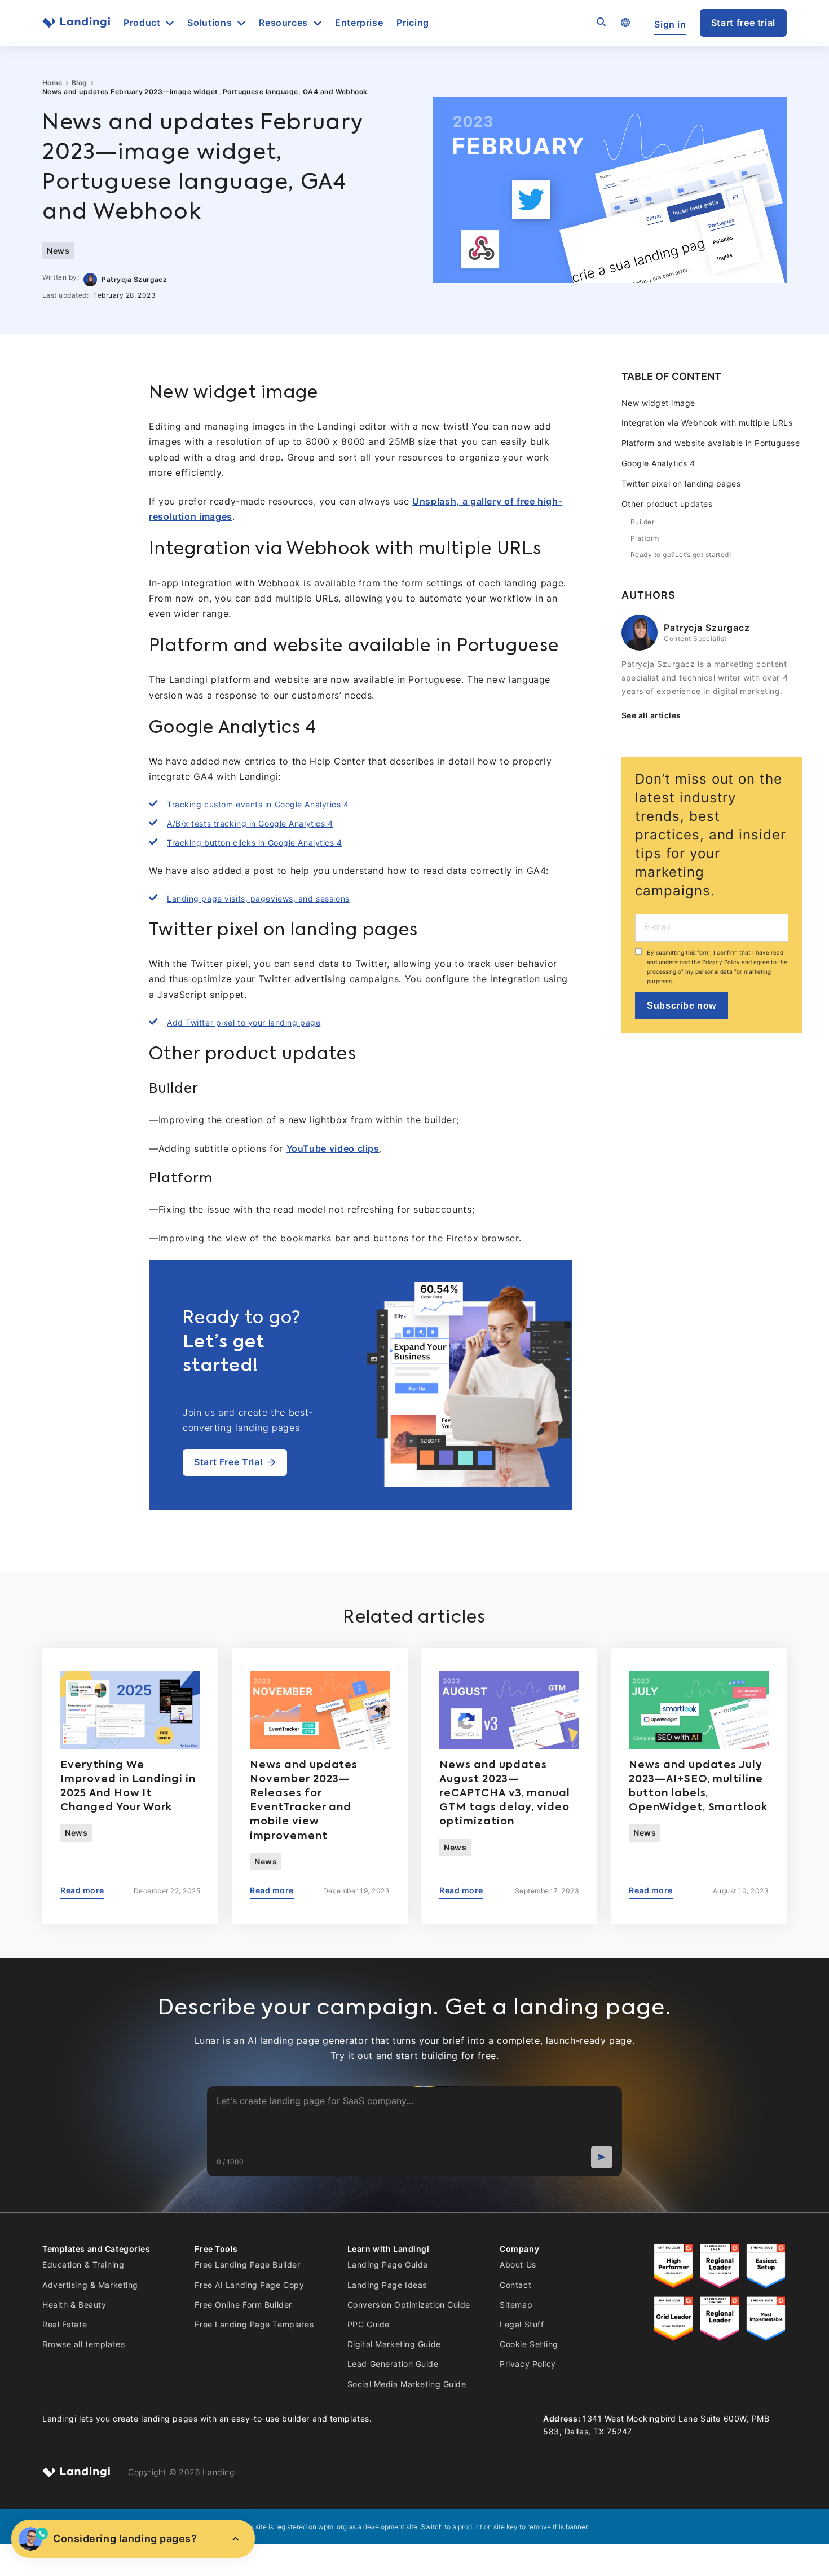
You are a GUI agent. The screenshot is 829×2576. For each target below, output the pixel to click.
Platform (645, 538)
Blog (80, 83)
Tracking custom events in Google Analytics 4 (258, 804)
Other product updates (667, 504)
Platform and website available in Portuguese (711, 443)
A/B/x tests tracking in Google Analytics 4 (250, 823)
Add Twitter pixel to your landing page (244, 1022)
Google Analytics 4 (658, 463)
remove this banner (557, 2527)
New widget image (658, 403)
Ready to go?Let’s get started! (681, 554)
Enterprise (359, 23)
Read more (82, 1890)
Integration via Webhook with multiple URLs (707, 423)
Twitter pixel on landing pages (681, 483)
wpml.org (332, 2527)
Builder (642, 522)
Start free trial (743, 23)
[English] (625, 23)
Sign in (670, 25)
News (58, 251)
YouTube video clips (333, 1148)
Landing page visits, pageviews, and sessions (258, 898)
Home (52, 83)
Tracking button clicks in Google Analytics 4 (255, 843)
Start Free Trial (228, 1462)
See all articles (651, 715)
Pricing (413, 23)
